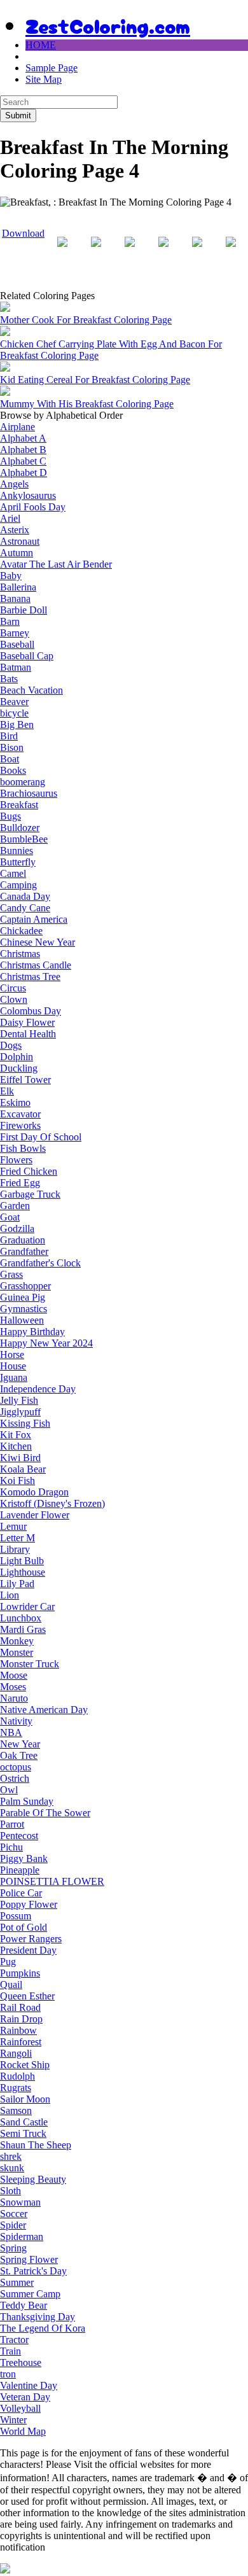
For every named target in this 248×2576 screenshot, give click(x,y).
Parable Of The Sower (45, 1813)
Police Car (21, 1893)
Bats (9, 679)
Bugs (10, 816)
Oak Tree (19, 1755)
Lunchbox (21, 1618)
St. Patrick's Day (33, 2271)
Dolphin (17, 1057)
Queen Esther (27, 1996)
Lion (10, 1595)
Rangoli (16, 2053)
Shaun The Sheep (36, 2145)
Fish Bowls (23, 1148)
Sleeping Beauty (33, 2179)
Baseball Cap (27, 656)
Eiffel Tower (25, 1080)
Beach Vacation (31, 690)
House (13, 1366)
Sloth (10, 2191)
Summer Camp (30, 2294)
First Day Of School (41, 1137)
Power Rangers (31, 1939)
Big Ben (17, 724)
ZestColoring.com (108, 25)
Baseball (17, 644)
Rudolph (17, 2076)
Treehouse (21, 2362)
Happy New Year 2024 (46, 1343)
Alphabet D (24, 472)
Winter (13, 2420)
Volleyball (20, 2408)
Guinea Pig (23, 1297)
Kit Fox (16, 1435)
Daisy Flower (27, 1022)
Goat (10, 1217)
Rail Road (20, 2007)
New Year (20, 1744)
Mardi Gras (23, 1629)
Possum (16, 1916)
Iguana (14, 1377)
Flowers (16, 1160)
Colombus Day (31, 1011)
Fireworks (20, 1125)
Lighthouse (23, 1572)
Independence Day (38, 1389)
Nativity (16, 1721)
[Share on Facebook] (62, 252)
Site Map (44, 79)
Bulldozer (20, 828)
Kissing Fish (25, 1423)
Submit (18, 115)
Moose (14, 1675)
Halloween (22, 1320)
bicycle (14, 713)
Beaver (14, 702)
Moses (13, 1687)
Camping (18, 885)
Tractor (14, 2340)
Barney (15, 633)
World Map (23, 2431)
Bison (12, 747)
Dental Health (28, 1034)
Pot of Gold (24, 1927)
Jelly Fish (19, 1400)
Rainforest (21, 2042)
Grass (11, 1274)
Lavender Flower (35, 1515)
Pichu (11, 1847)
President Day (28, 1950)
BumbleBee (24, 839)
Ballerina (18, 587)
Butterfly (18, 862)
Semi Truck (23, 2133)
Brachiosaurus (29, 793)
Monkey (17, 1641)
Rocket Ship (25, 2065)
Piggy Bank (24, 1858)
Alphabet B (23, 450)
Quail (11, 1984)
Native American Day (44, 1710)
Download (23, 233)
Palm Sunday (27, 1801)
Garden (15, 1206)
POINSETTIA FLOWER (52, 1881)
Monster (17, 1652)
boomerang (23, 782)
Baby (11, 576)
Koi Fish (17, 1480)
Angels (14, 484)
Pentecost (19, 1836)
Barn (10, 621)
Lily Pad (17, 1584)
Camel (13, 873)
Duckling (19, 1068)
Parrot (12, 1824)
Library (15, 1549)
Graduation (23, 1240)
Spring (13, 2248)
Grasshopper (25, 1286)
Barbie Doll (24, 610)
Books (13, 770)
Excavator (20, 1114)
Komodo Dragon (34, 1492)
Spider (13, 2225)
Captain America (34, 919)
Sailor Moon (25, 2099)
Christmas (20, 954)
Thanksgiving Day (38, 2317)
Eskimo (15, 1102)
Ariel (10, 518)
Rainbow (18, 2030)
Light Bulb (22, 1561)
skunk (12, 2168)
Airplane (17, 427)
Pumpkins (20, 1973)
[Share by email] (231, 252)
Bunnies (17, 850)
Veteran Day (25, 2397)
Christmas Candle (36, 965)
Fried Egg (20, 1183)
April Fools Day (33, 507)
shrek (11, 2156)
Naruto (14, 1698)
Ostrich (15, 1778)
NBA (11, 1732)
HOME (41, 45)
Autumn (17, 553)
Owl (9, 1790)
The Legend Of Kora (43, 2328)
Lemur (13, 1526)
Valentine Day (29, 2385)
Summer (17, 2282)
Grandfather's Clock (40, 1263)
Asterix (15, 530)
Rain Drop (21, 2019)
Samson (16, 2110)
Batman (16, 667)
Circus (13, 988)
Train (10, 2351)
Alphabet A (23, 438)
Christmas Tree (30, 976)
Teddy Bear (24, 2305)
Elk (7, 1091)
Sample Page (52, 68)
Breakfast (19, 805)
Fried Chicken (29, 1171)
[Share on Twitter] (96, 252)
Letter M (17, 1538)
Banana (15, 598)
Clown (14, 999)
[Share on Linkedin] (197, 252)
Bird (9, 736)
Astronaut (20, 541)
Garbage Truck (30, 1194)
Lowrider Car (27, 1606)
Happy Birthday (32, 1332)
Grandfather (24, 1251)
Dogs (11, 1045)
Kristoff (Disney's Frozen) (52, 1503)
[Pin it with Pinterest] (163, 252)
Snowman (20, 2202)
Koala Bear (23, 1469)
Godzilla (17, 1228)
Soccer (14, 2214)
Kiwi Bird (20, 1458)
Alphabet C (23, 461)
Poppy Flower (29, 1904)
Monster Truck (30, 1664)
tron (8, 2374)
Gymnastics (24, 1309)
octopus (16, 1767)
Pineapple (20, 1870)
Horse (12, 1354)
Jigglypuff (20, 1412)
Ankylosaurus (28, 495)
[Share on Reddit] (130, 252)
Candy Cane (25, 908)
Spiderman (22, 2236)
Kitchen (16, 1446)
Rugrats (16, 2088)
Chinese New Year (38, 942)
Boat (10, 759)
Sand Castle (24, 2122)
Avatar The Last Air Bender (56, 564)
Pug (8, 1962)
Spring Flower (29, 2259)
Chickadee (21, 931)
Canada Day (25, 896)
